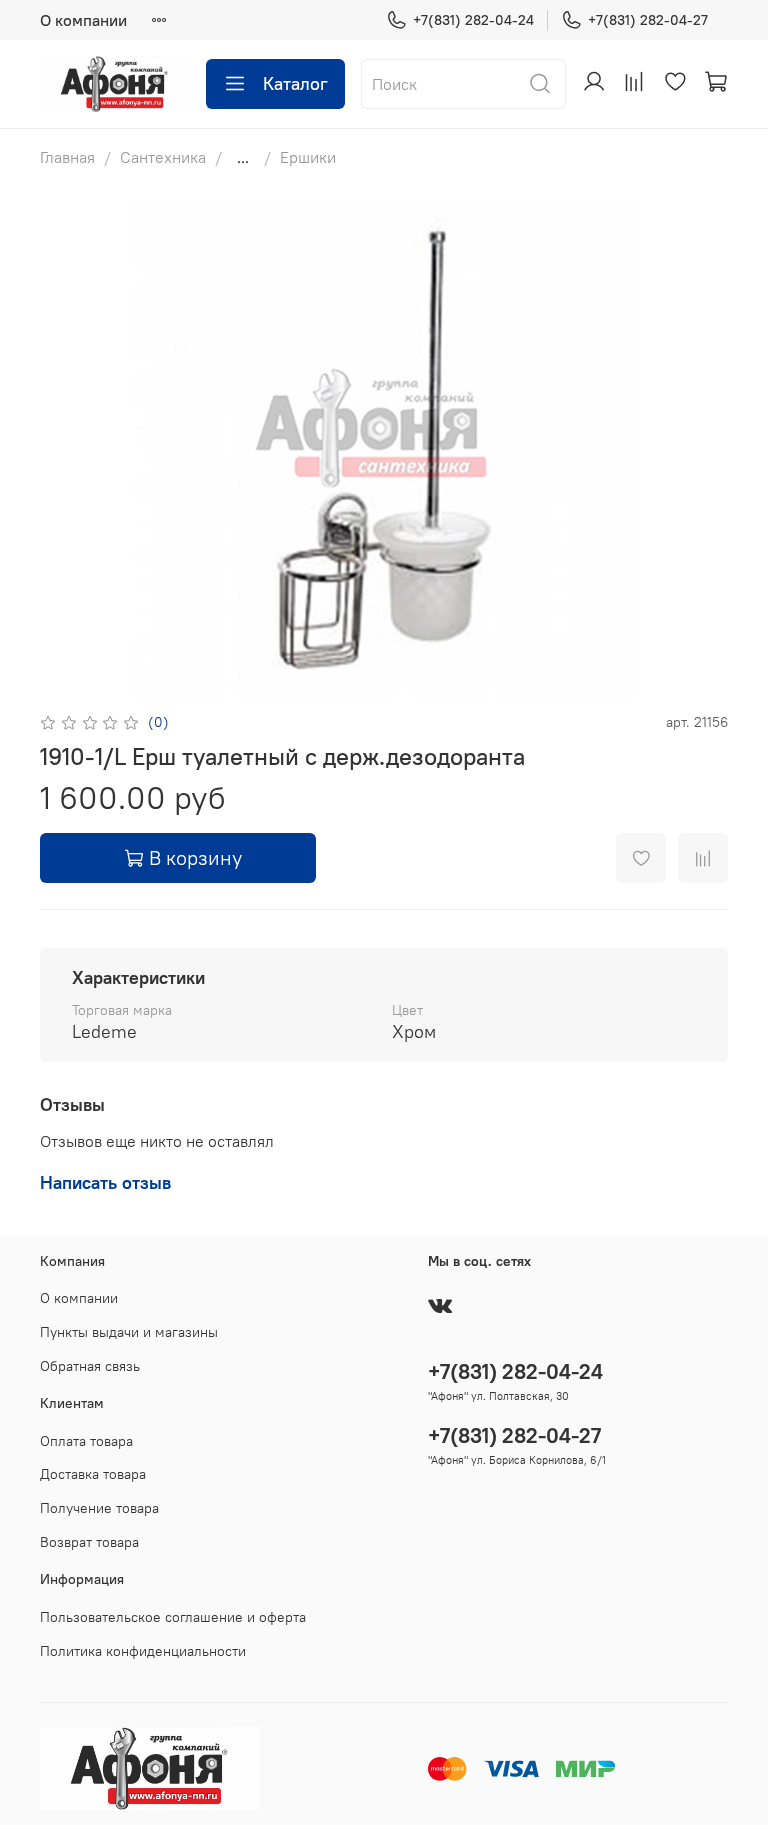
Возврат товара (89, 1542)
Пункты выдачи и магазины (129, 1332)
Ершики (308, 157)
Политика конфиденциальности (143, 1651)
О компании (83, 20)
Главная (67, 157)
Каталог (295, 83)
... (243, 157)
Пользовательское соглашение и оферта (173, 1617)
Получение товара (99, 1508)
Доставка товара (93, 1474)
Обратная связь (90, 1366)
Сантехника (163, 157)
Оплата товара (86, 1441)
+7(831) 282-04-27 (648, 20)
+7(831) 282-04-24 (473, 20)
